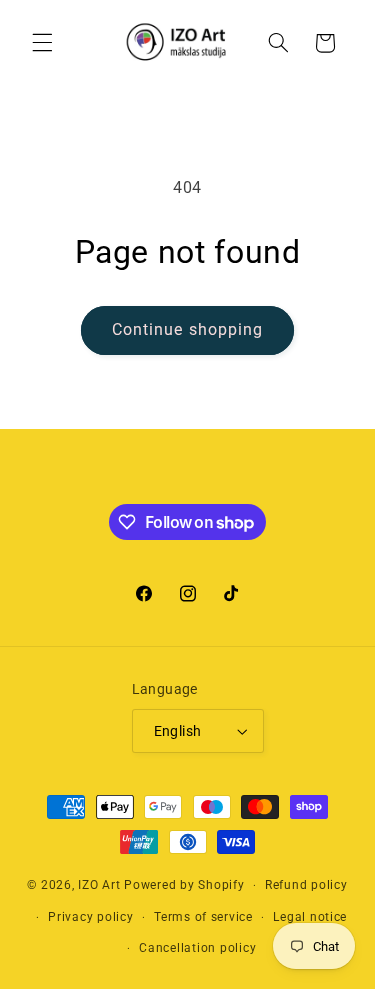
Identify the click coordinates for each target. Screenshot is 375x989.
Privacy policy (90, 917)
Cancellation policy (197, 948)
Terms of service (203, 917)
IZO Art (99, 885)
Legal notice (310, 917)
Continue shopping (187, 329)
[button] (42, 43)
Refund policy (306, 885)
